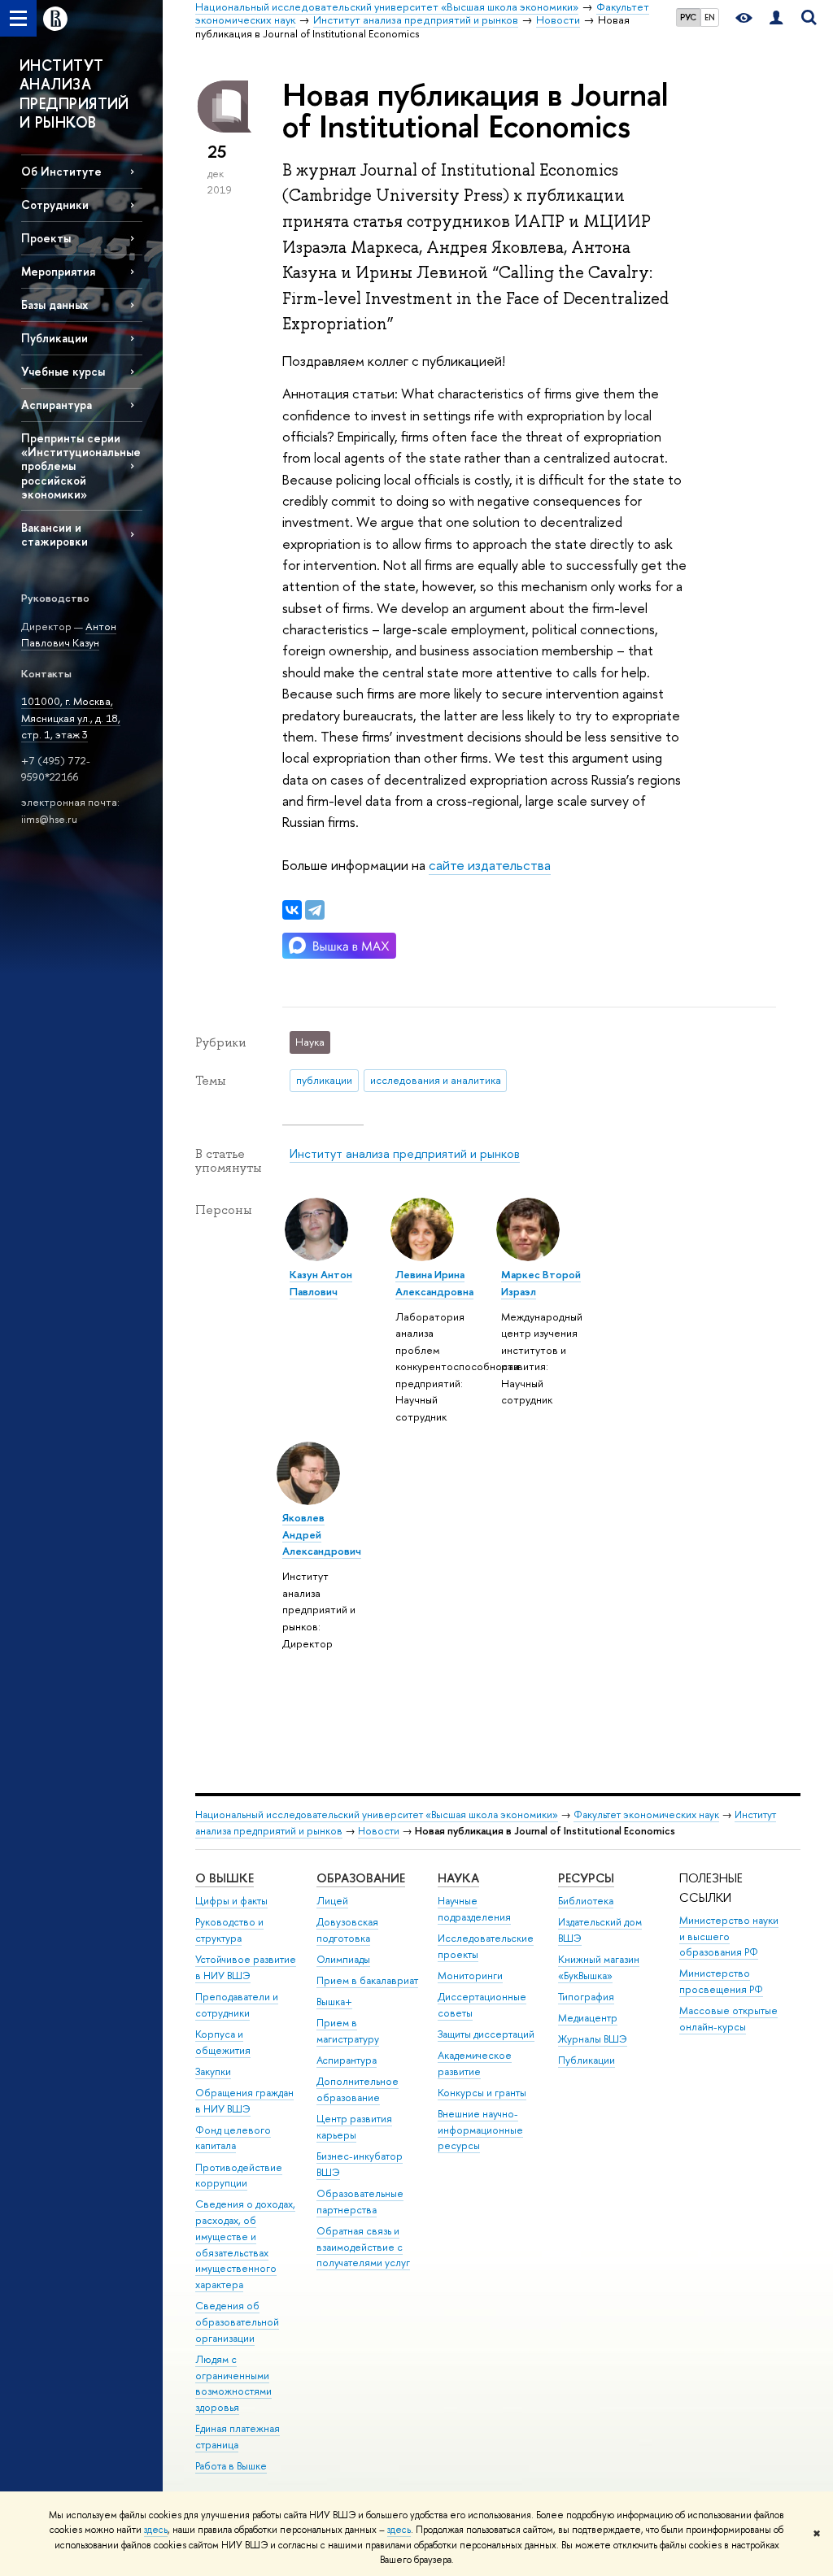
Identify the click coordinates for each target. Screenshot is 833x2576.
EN (710, 17)
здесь (156, 2530)
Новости (379, 1831)
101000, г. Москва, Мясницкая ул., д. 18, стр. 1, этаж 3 (71, 718)
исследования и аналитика (436, 1080)
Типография (586, 1997)
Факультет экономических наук (646, 1815)
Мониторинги (470, 1976)
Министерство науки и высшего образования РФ (729, 1936)
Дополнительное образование (358, 2089)
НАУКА (458, 1878)
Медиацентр (588, 2018)
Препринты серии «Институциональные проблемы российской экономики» (81, 466)
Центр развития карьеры (354, 2127)
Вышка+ (334, 2002)
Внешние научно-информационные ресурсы (480, 2130)
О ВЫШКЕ (225, 1878)
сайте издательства (490, 865)
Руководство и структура (229, 1930)
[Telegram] (315, 910)
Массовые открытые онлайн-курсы (728, 2019)
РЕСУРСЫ (586, 1878)
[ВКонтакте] (292, 910)
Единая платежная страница (238, 2437)
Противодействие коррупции (239, 2176)
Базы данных (55, 305)
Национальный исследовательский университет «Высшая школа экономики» (377, 1815)
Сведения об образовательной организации (237, 2322)
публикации (324, 1080)
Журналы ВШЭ (593, 2039)
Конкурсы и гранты (482, 2093)
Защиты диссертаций (486, 2034)
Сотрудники (55, 205)
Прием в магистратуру (348, 2031)
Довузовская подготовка (347, 1930)
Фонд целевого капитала (233, 2138)
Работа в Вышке (231, 2466)
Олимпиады (343, 1959)
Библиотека (586, 1901)
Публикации (587, 2060)
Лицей (332, 1901)
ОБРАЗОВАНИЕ (361, 1878)
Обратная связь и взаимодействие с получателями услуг (363, 2247)
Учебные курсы (63, 371)
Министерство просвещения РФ (721, 1981)
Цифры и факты (231, 1901)
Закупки (213, 2071)
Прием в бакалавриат (367, 1980)
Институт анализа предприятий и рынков (405, 1153)
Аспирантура (57, 405)
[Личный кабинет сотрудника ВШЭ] (776, 18)
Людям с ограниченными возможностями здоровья (233, 2383)
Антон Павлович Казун (69, 635)
